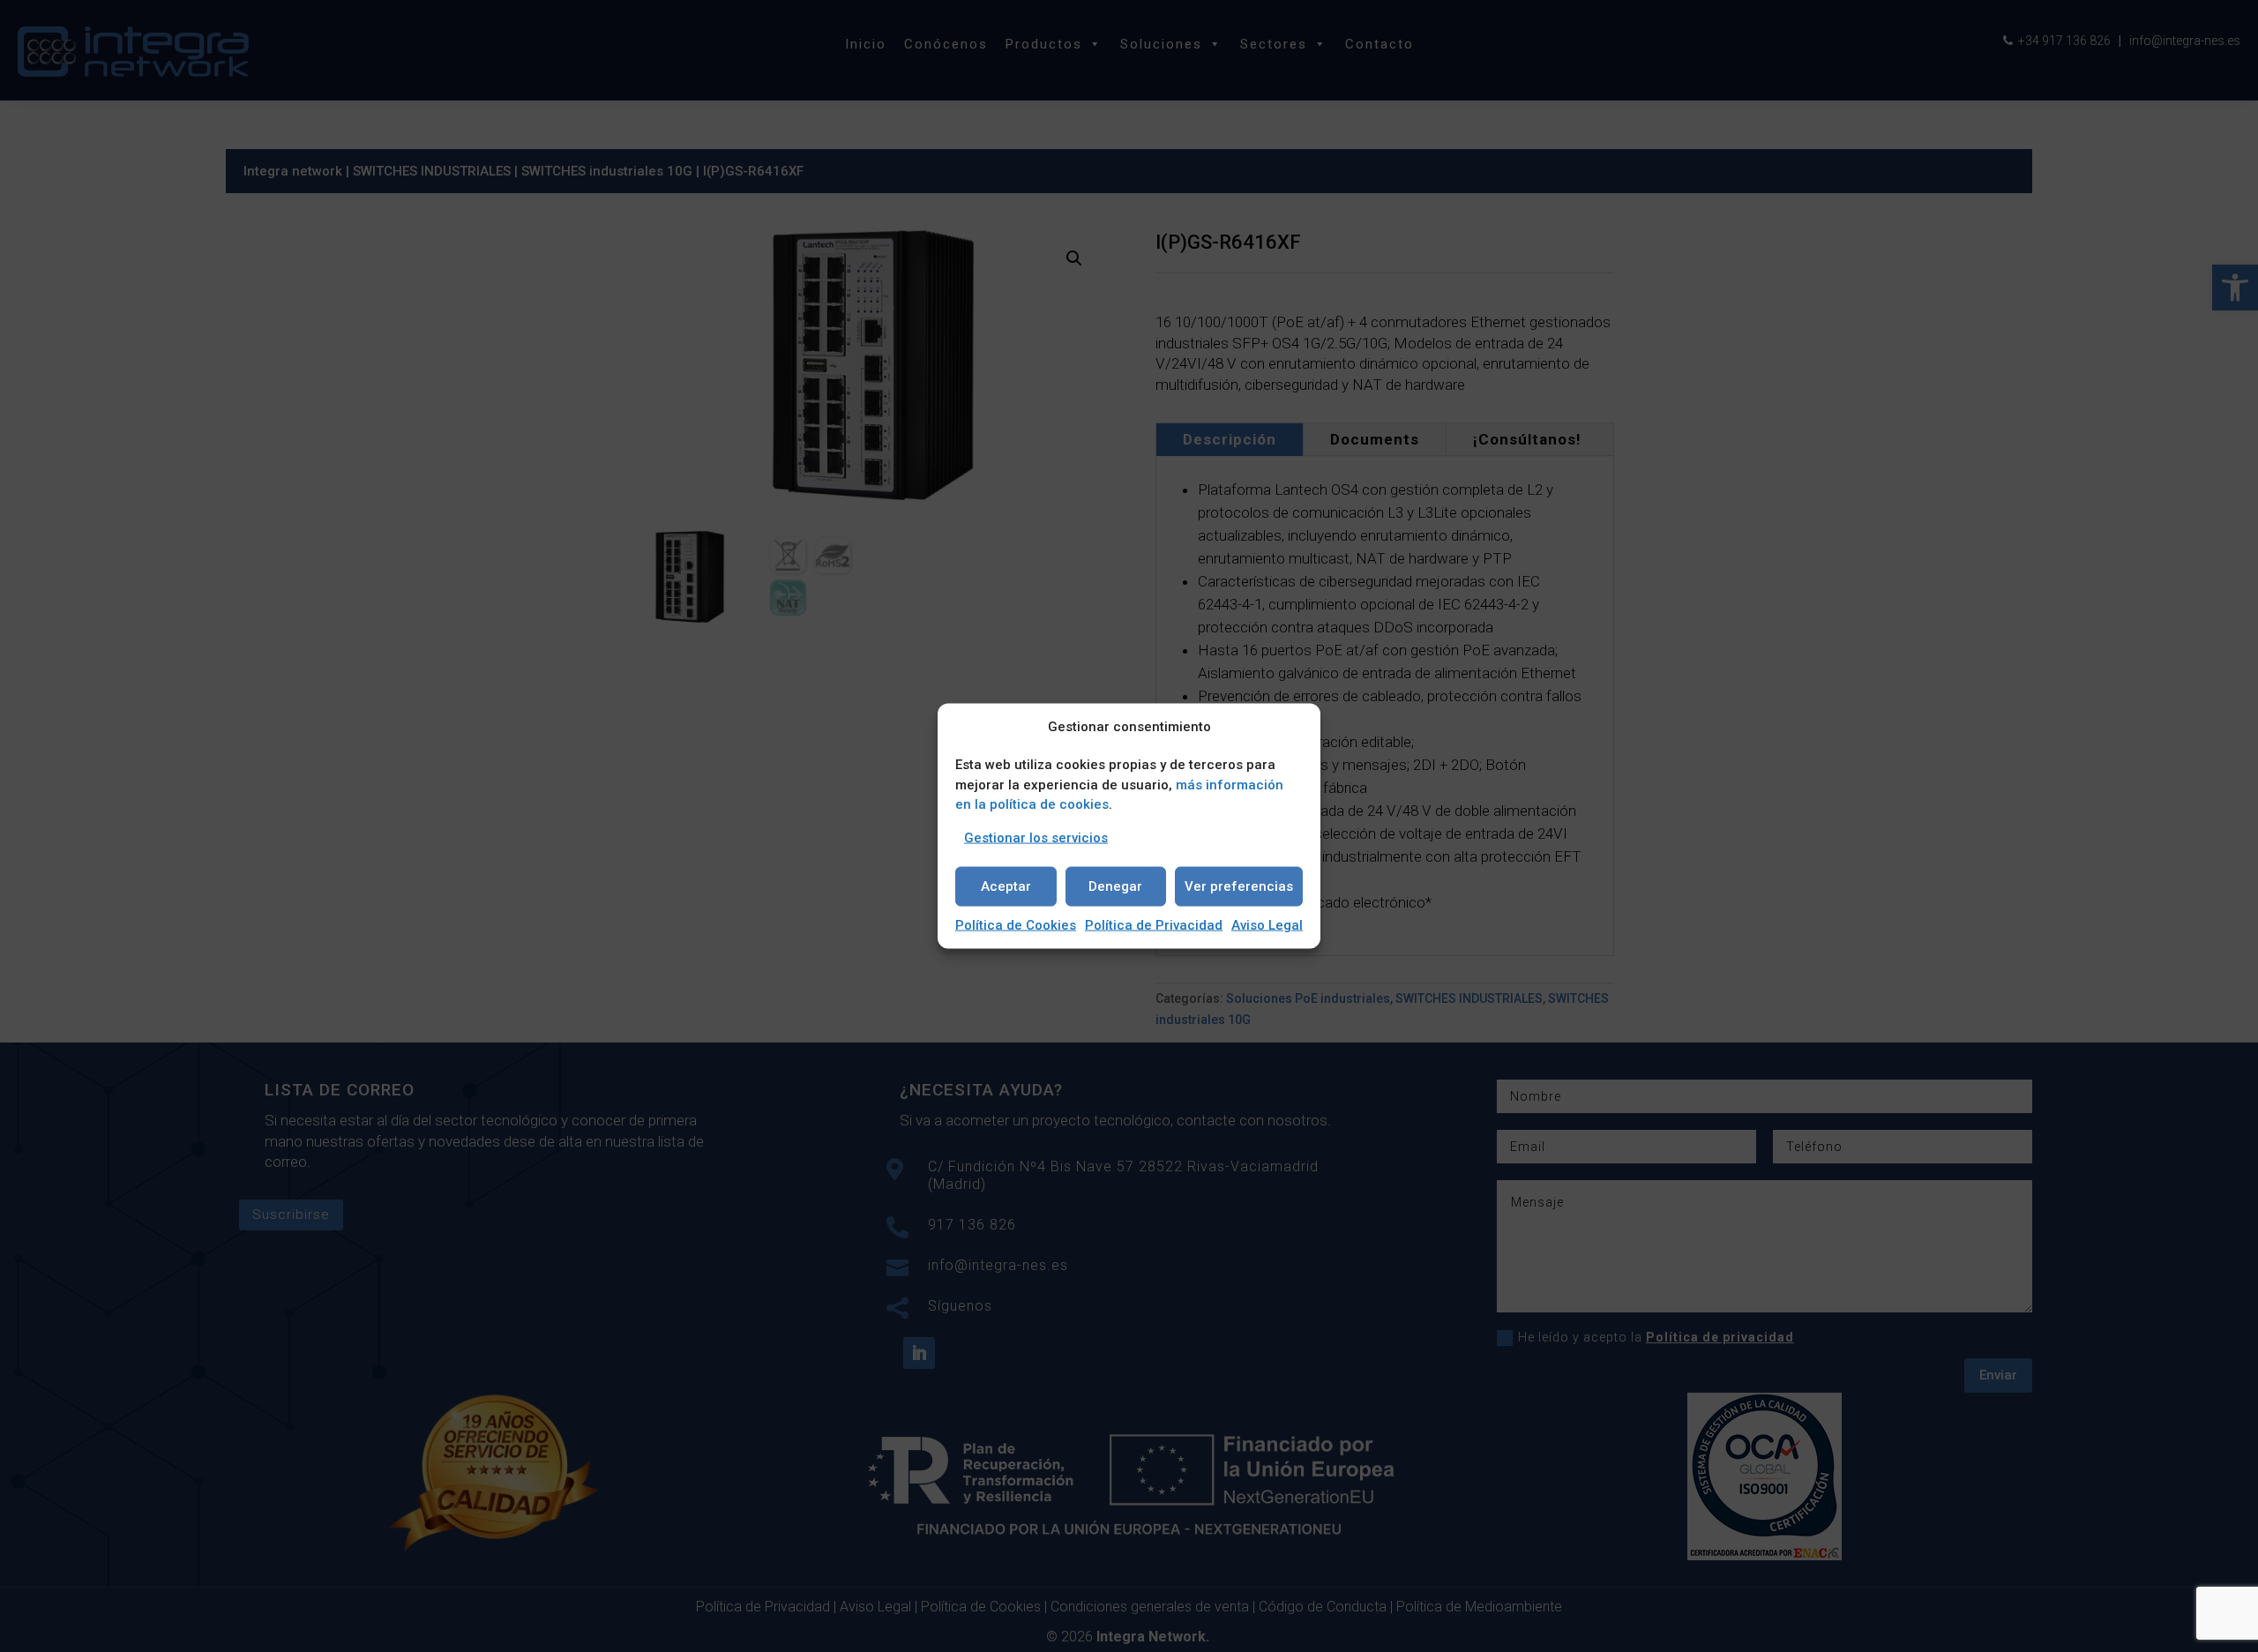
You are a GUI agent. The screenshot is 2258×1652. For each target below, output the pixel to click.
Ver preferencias (1239, 886)
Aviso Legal (1267, 924)
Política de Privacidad (1154, 924)
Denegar (1115, 886)
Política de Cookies (1016, 924)
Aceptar (1006, 886)
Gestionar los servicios (1036, 837)
